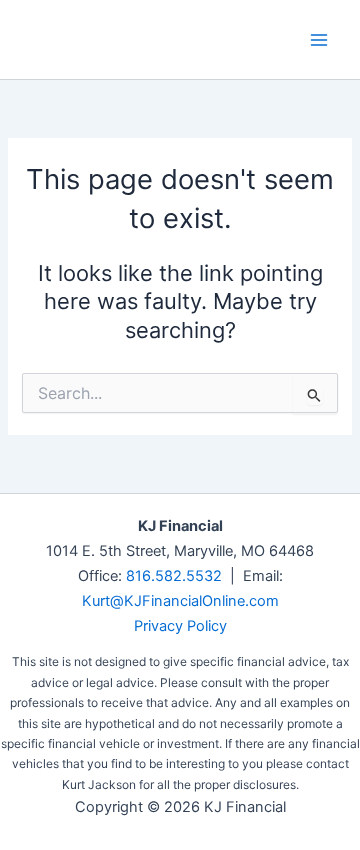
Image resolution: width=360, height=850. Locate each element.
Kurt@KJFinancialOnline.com (180, 601)
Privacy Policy (180, 626)
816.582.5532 (174, 576)
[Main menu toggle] (319, 40)
